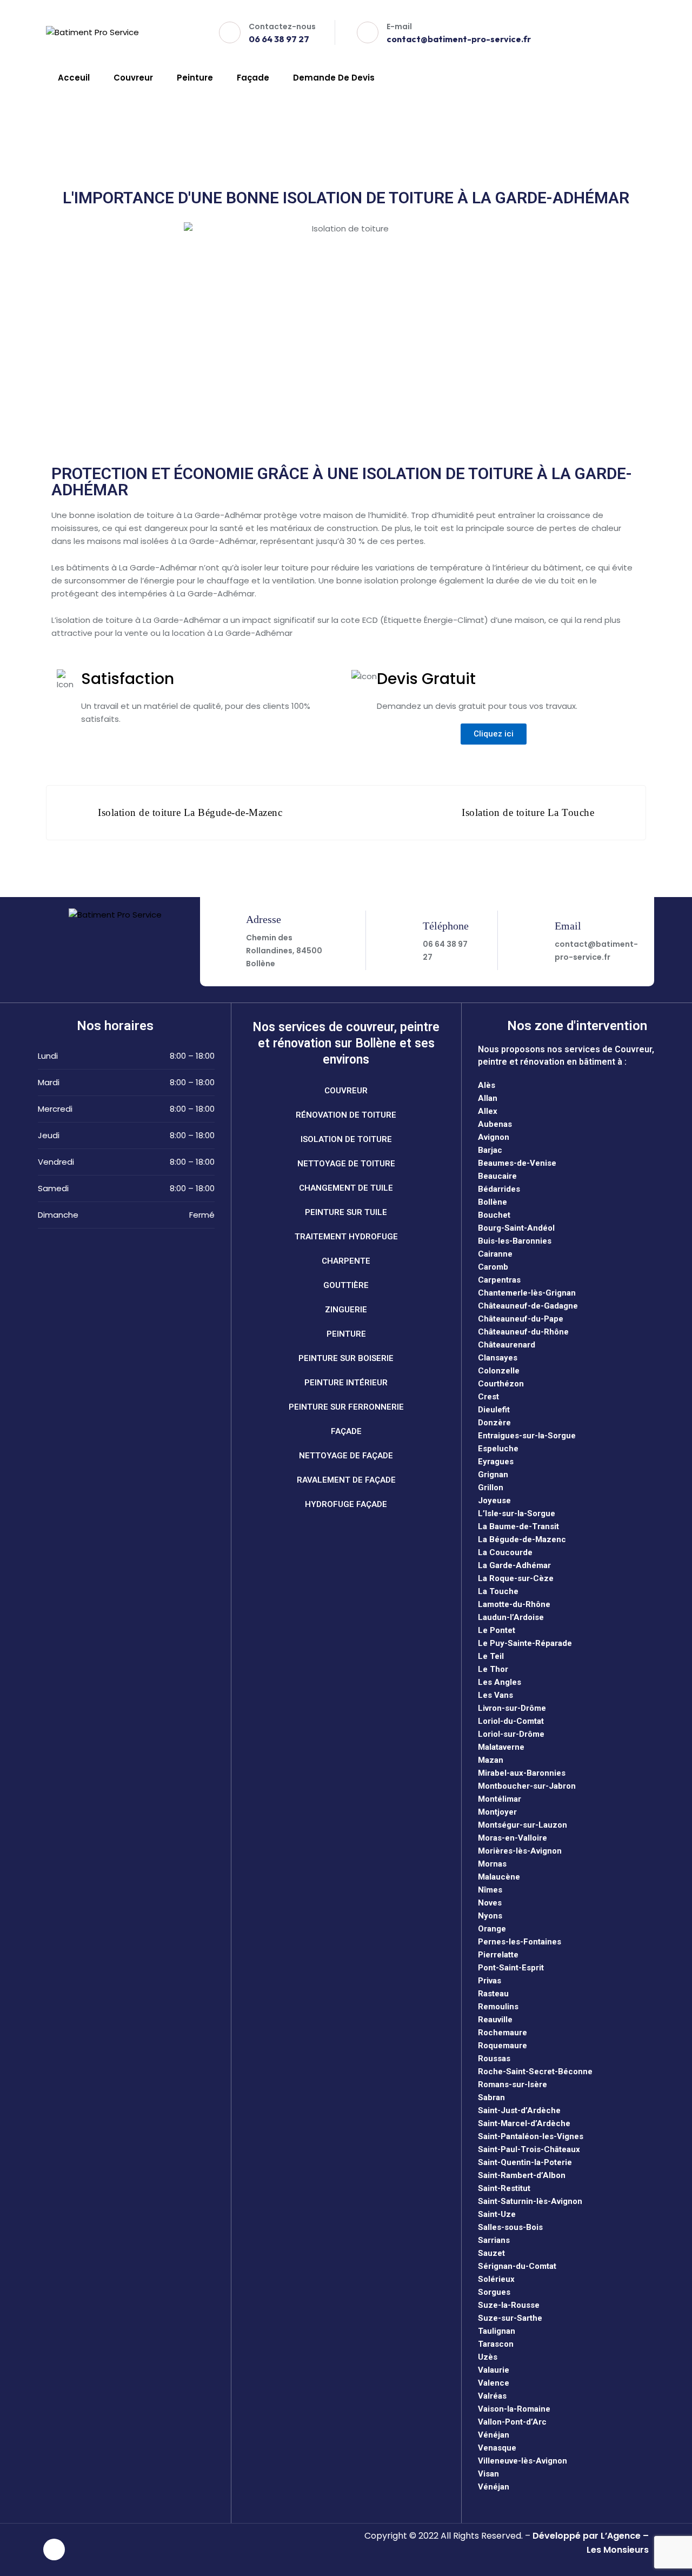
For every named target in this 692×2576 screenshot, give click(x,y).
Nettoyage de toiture (346, 1164)
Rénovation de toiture (346, 1115)
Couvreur (133, 78)
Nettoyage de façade (346, 1456)
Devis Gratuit (605, 32)
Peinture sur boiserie (346, 1358)
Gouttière (346, 1285)
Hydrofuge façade (346, 1504)
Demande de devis (334, 78)
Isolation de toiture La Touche (528, 812)
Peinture (195, 78)
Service (127, 118)
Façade (253, 78)
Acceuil (74, 78)
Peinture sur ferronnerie (346, 1407)
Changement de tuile (346, 1188)
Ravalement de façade (346, 1480)
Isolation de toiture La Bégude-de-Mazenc (190, 812)
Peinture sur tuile (346, 1212)
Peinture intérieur (346, 1383)
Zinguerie (346, 1310)
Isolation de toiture (346, 1139)
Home (83, 118)
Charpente (346, 1261)
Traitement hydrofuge (346, 1237)
